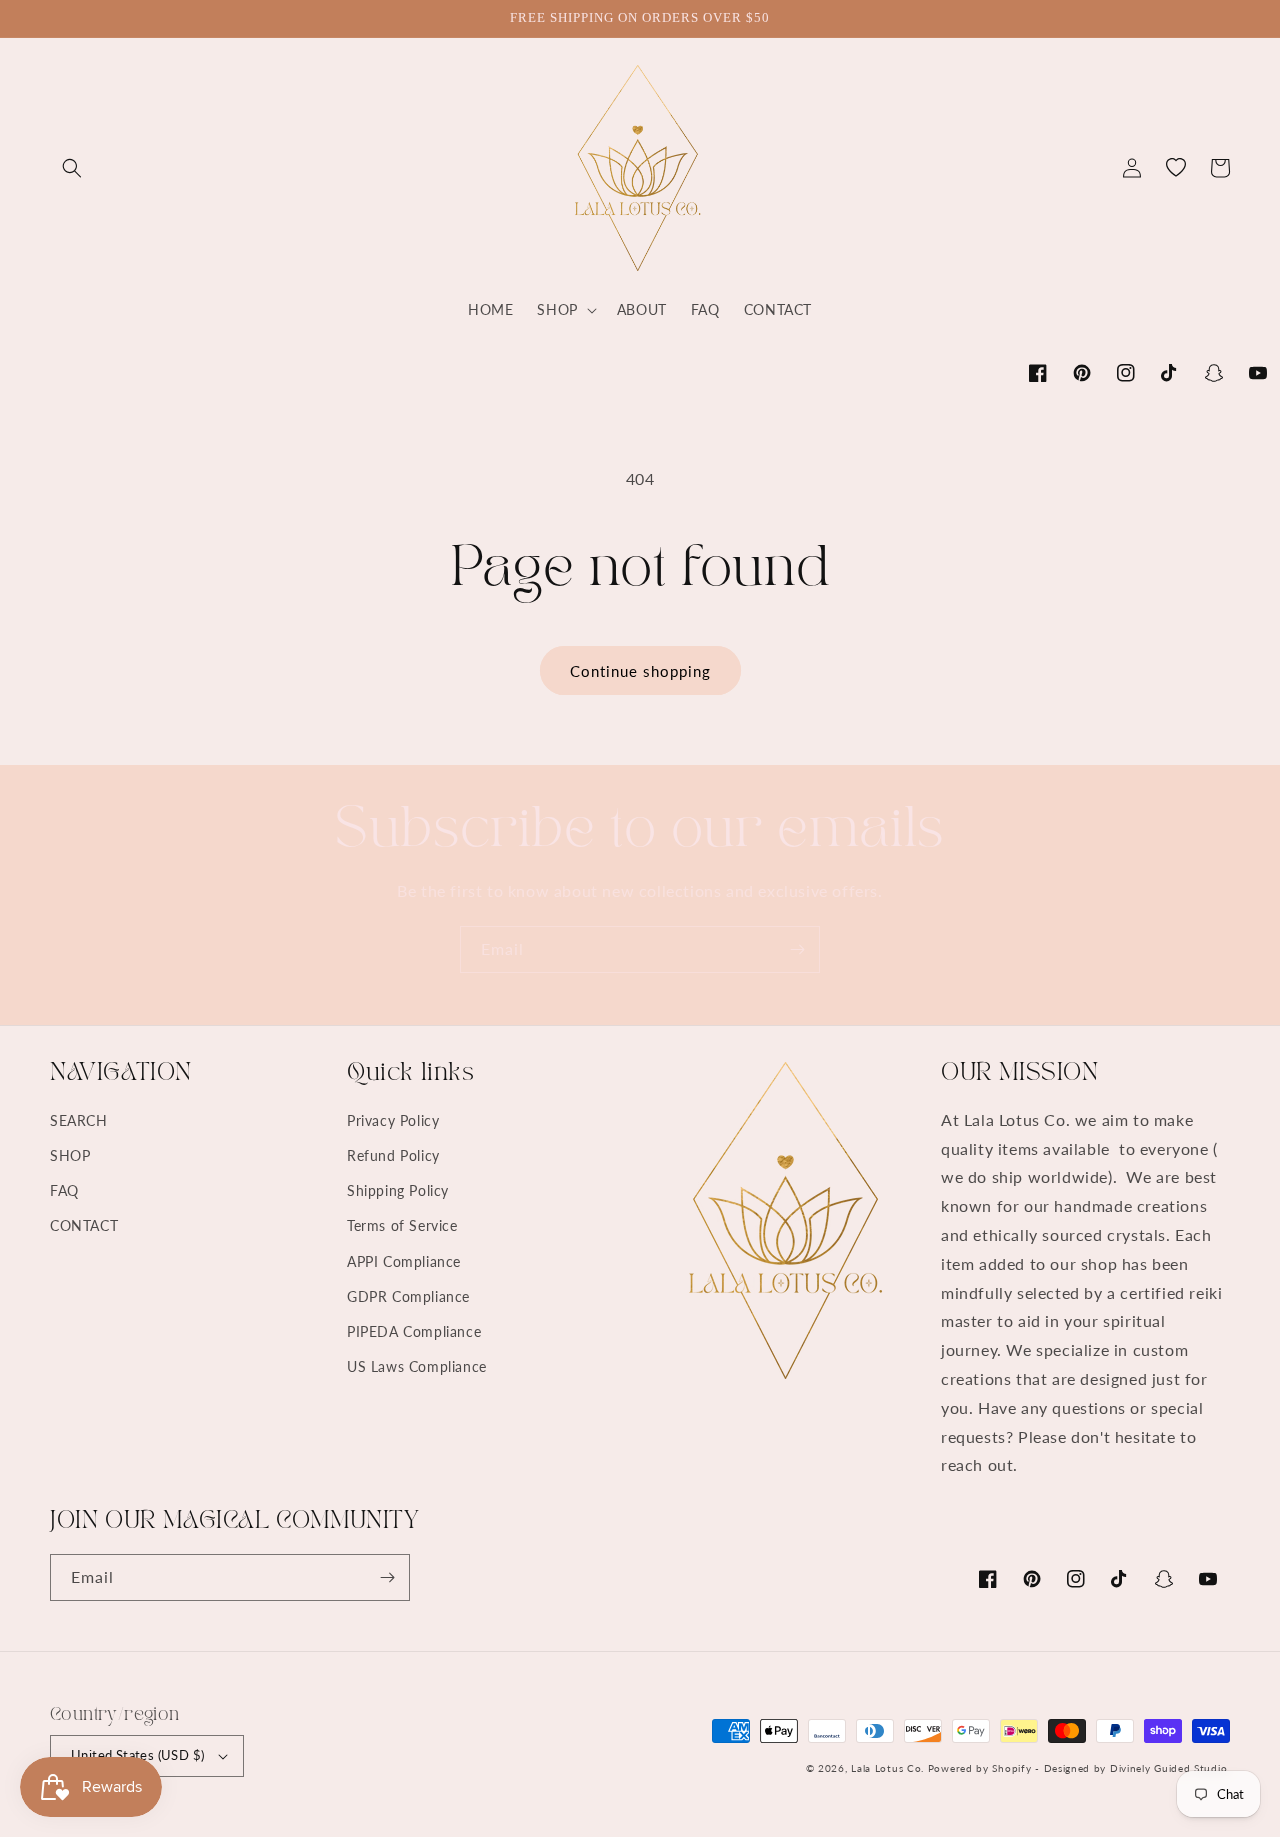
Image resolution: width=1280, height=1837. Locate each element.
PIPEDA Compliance (414, 1331)
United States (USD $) (137, 1755)
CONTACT (84, 1225)
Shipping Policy (398, 1190)
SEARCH (79, 1120)
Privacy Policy (393, 1120)
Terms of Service (402, 1225)
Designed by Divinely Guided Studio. (1137, 1768)
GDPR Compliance (408, 1296)
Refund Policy (393, 1155)
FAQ (64, 1190)
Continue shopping (640, 671)
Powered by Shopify (980, 1768)
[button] (72, 168)
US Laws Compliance (417, 1366)
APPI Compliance (404, 1261)
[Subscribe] (797, 949)
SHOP (70, 1155)
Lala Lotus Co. (887, 1768)
